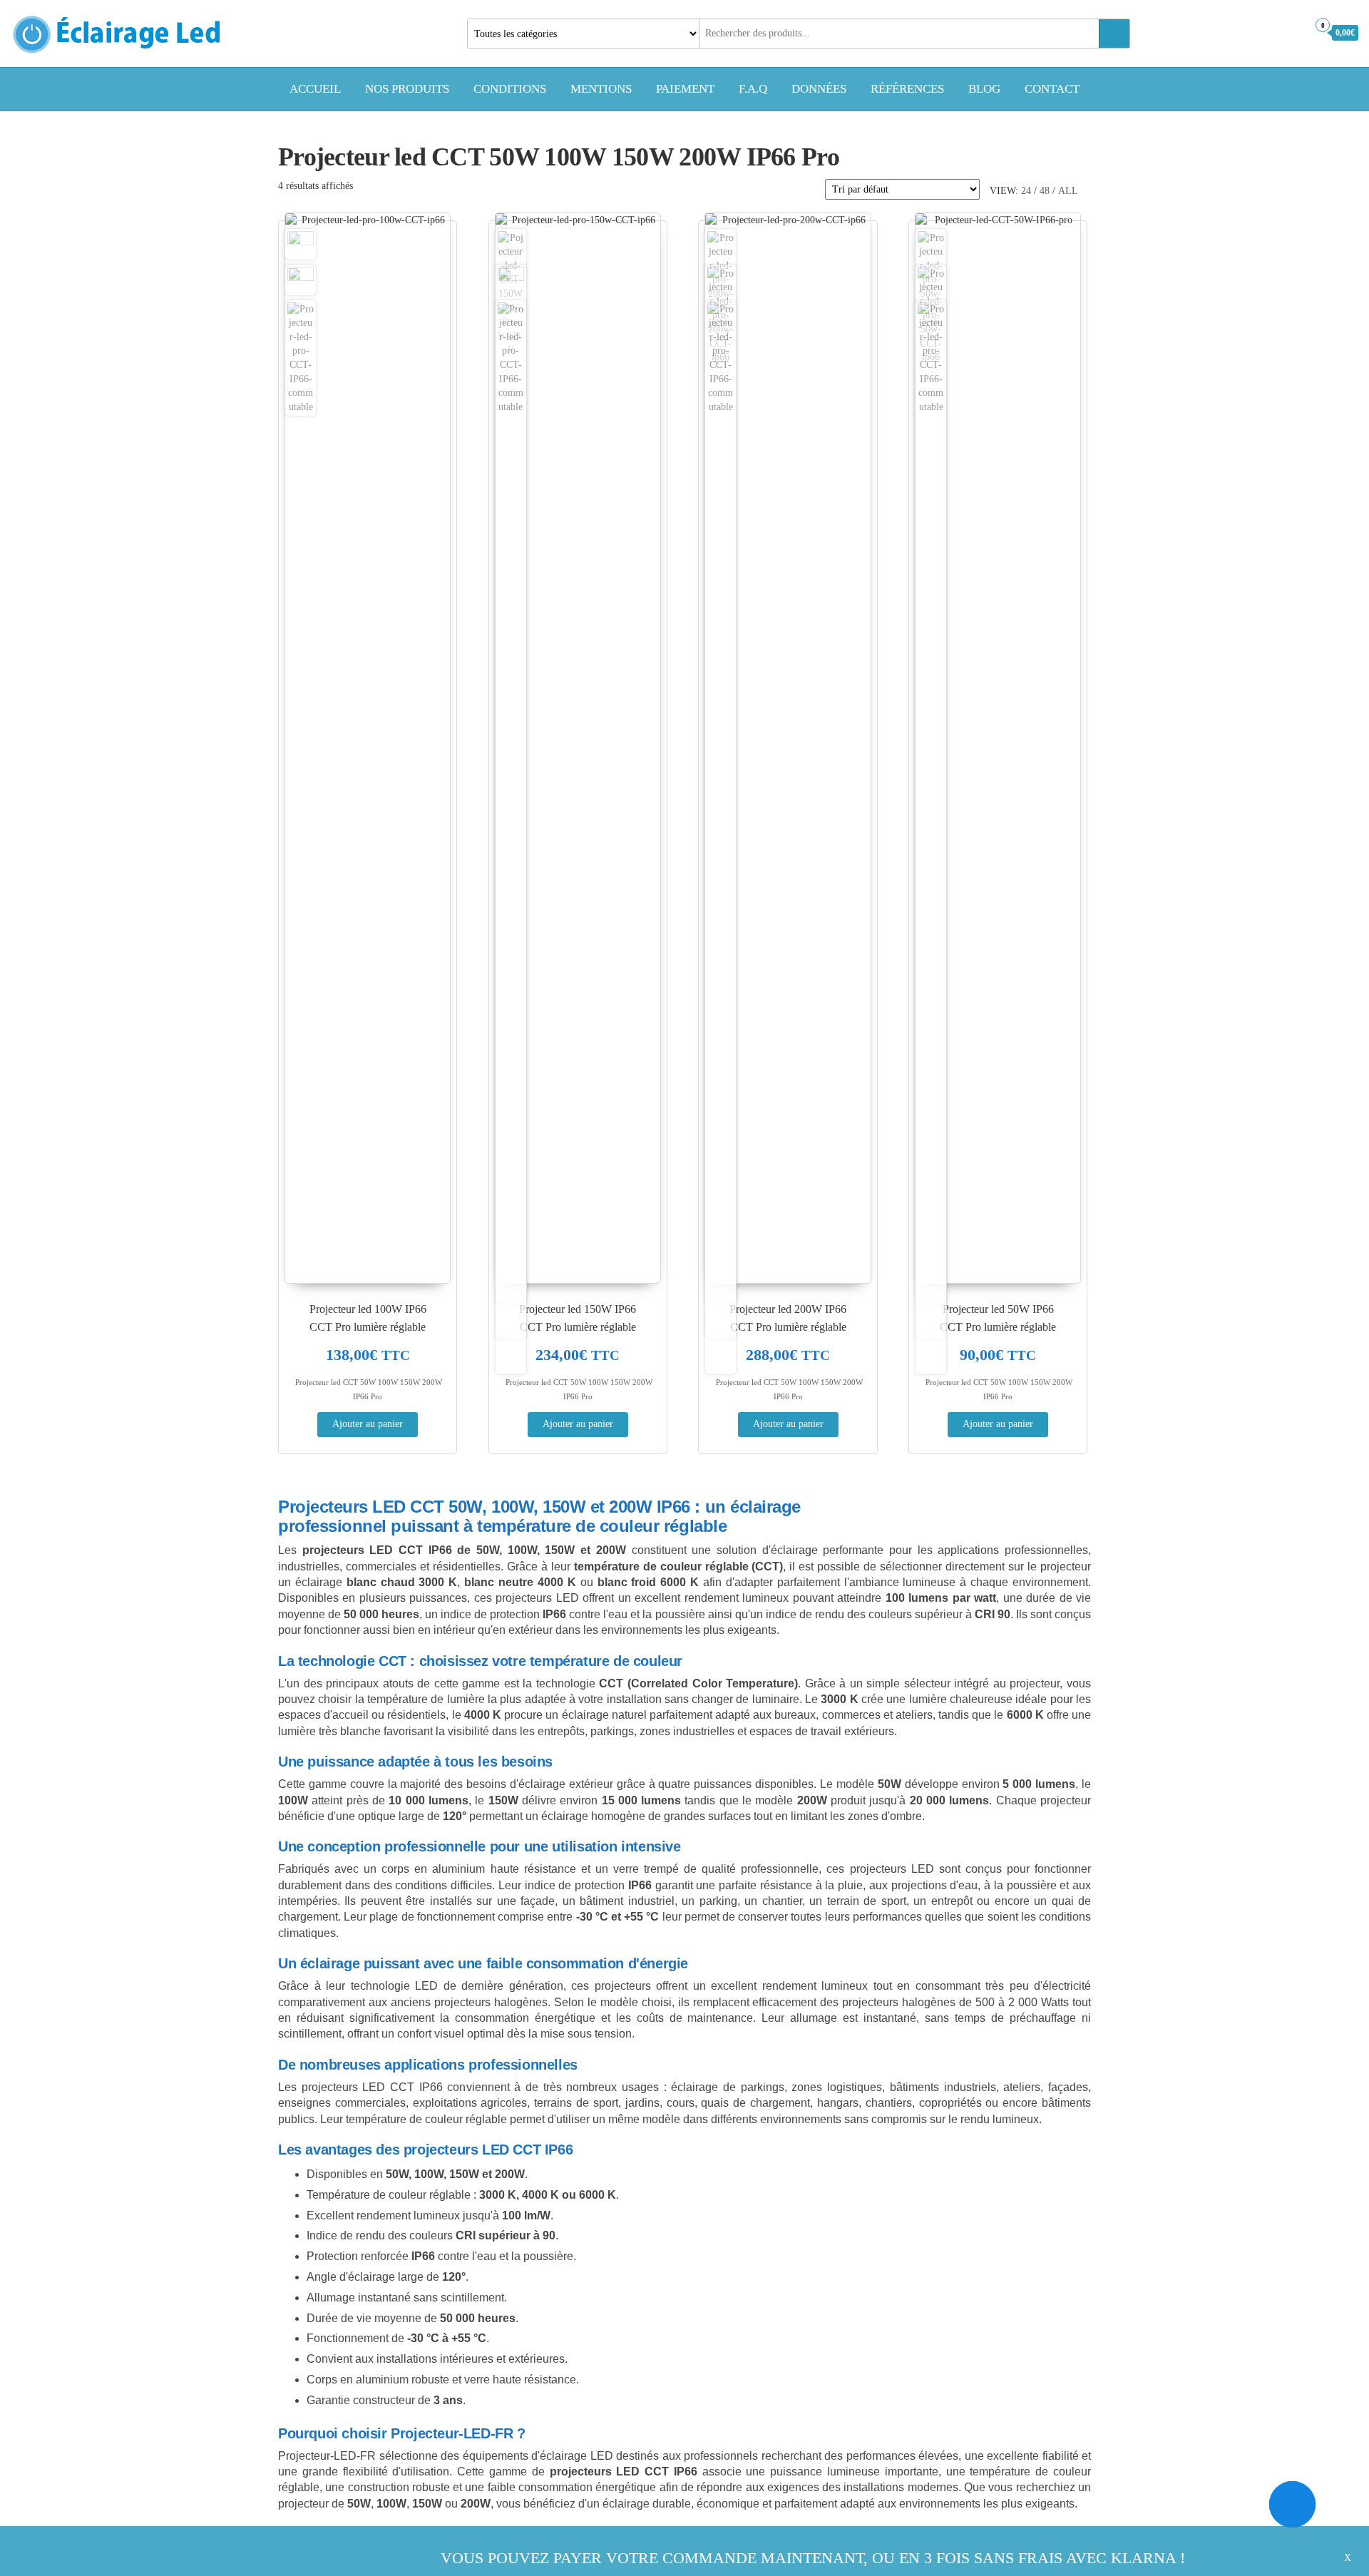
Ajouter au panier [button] (368, 1424)
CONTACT (1052, 89)
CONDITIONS (510, 89)
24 (1026, 191)
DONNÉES (819, 89)
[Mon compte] (1293, 32)
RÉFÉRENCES (907, 89)
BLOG (984, 89)
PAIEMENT (685, 89)
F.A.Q (753, 89)
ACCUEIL (315, 89)
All (1068, 191)
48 (1045, 191)
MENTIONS (601, 89)
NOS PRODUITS (407, 89)
